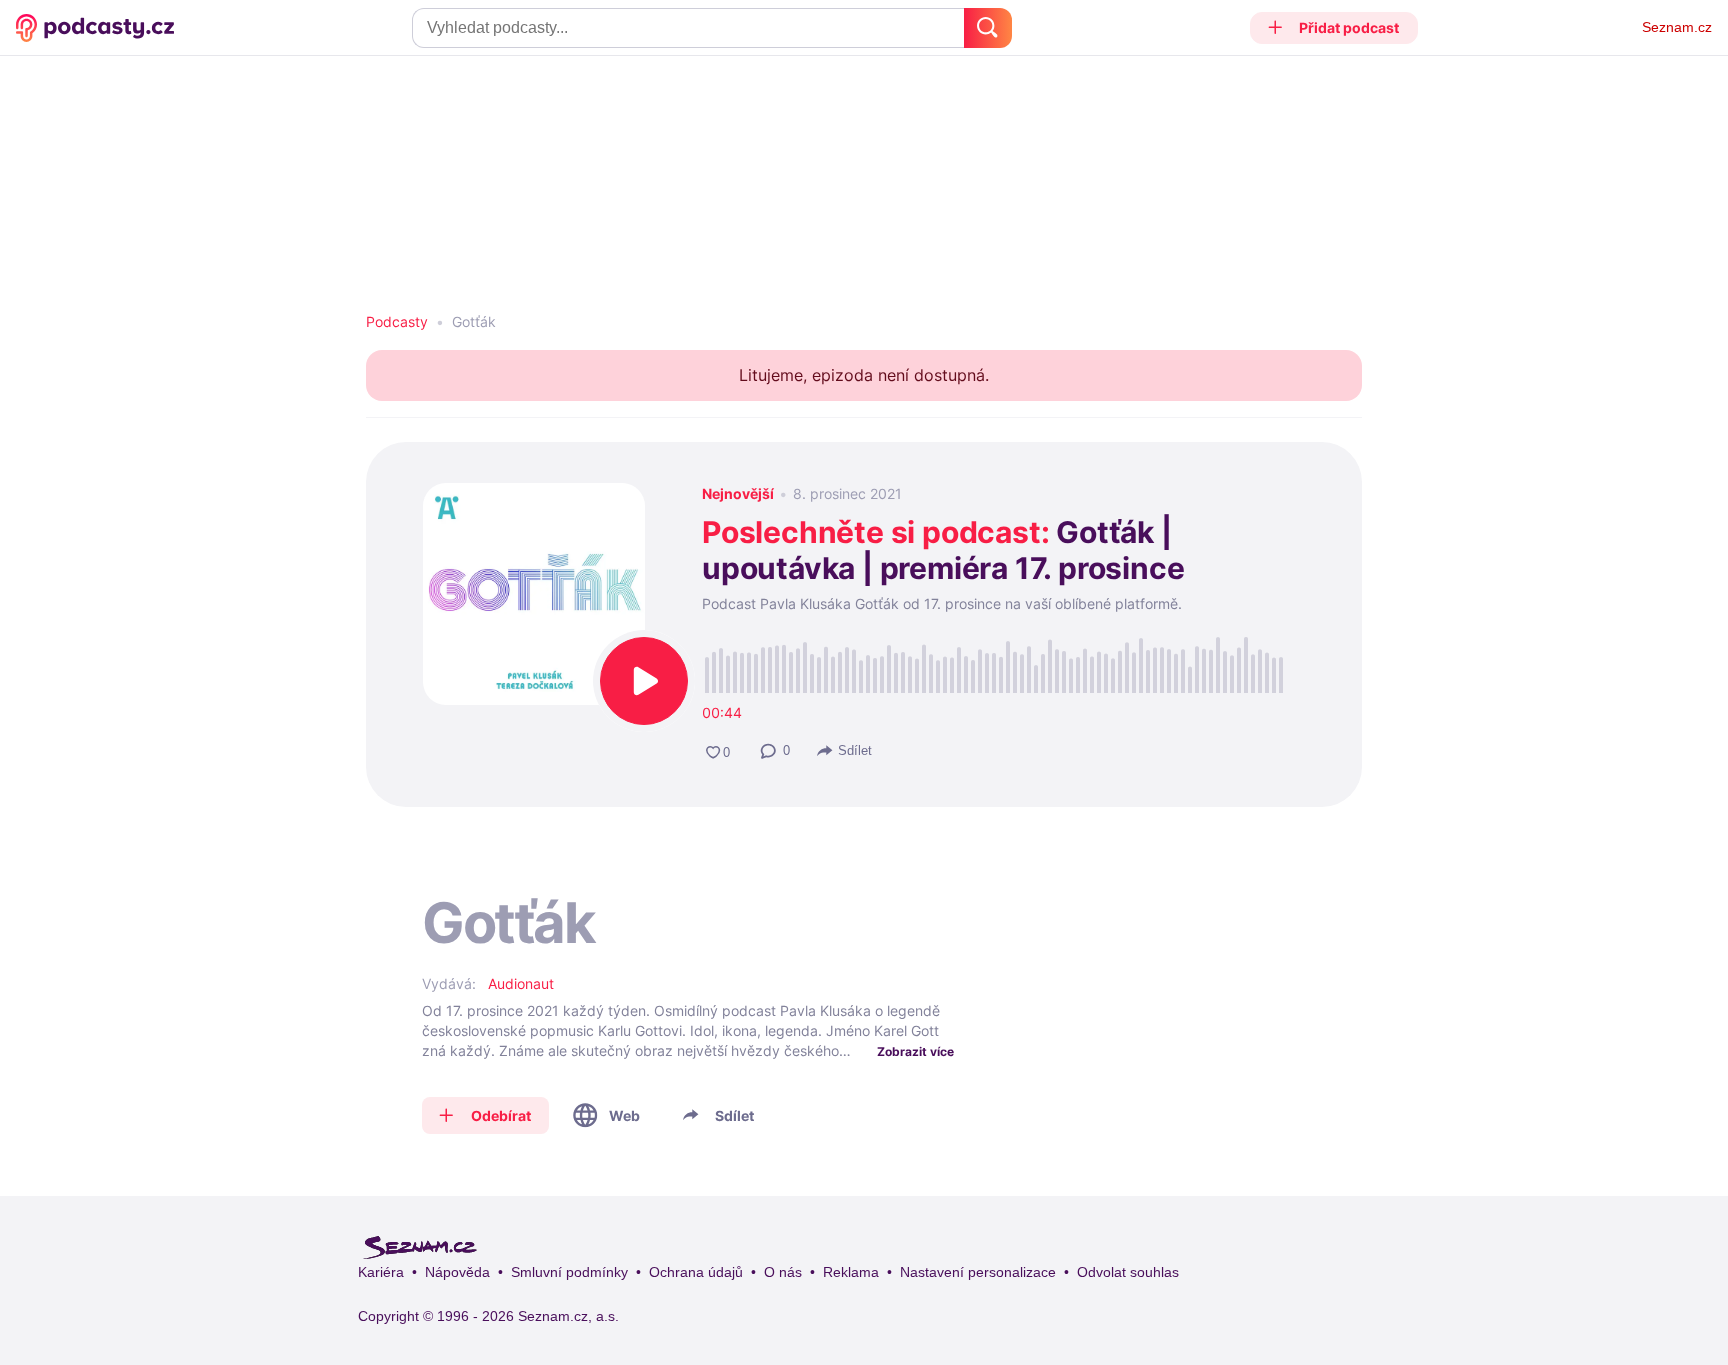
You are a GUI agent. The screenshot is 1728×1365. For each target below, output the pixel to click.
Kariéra (381, 1272)
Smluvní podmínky (569, 1272)
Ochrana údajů (696, 1272)
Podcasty (397, 322)
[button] (1334, 28)
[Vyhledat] (988, 28)
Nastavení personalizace (978, 1272)
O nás (783, 1272)
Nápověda (457, 1272)
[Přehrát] (644, 681)
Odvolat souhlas (1128, 1272)
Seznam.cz (1677, 27)
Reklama (851, 1272)
